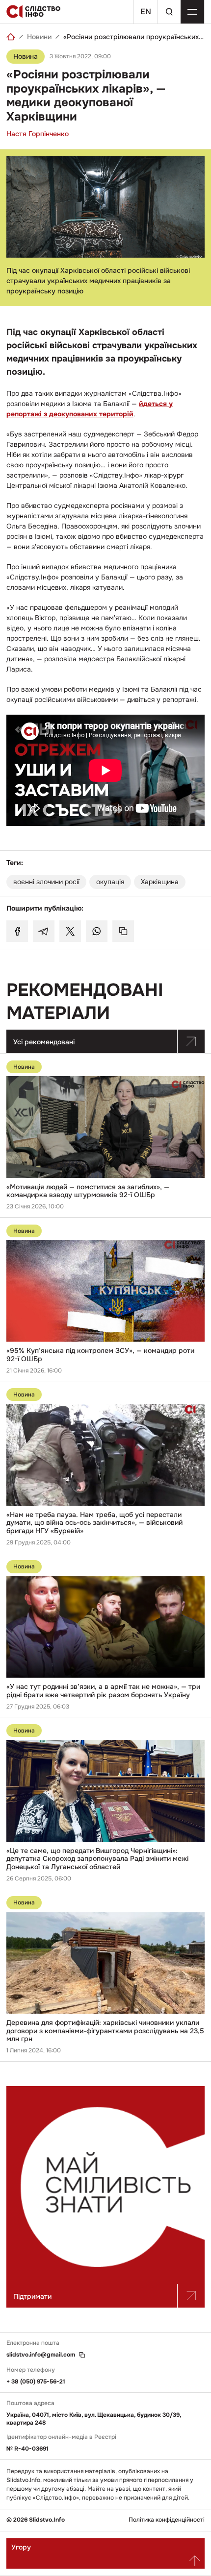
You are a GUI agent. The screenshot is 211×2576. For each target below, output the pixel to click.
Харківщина (160, 882)
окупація (110, 882)
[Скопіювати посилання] (123, 931)
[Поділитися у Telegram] (44, 931)
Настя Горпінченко (38, 134)
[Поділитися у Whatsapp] (97, 931)
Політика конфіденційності (167, 2520)
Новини (39, 37)
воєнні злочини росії (46, 882)
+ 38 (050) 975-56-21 (36, 2382)
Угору (21, 2547)
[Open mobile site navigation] (192, 12)
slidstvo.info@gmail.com (41, 2355)
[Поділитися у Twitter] (70, 931)
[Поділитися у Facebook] (17, 931)
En (146, 12)
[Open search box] (169, 12)
